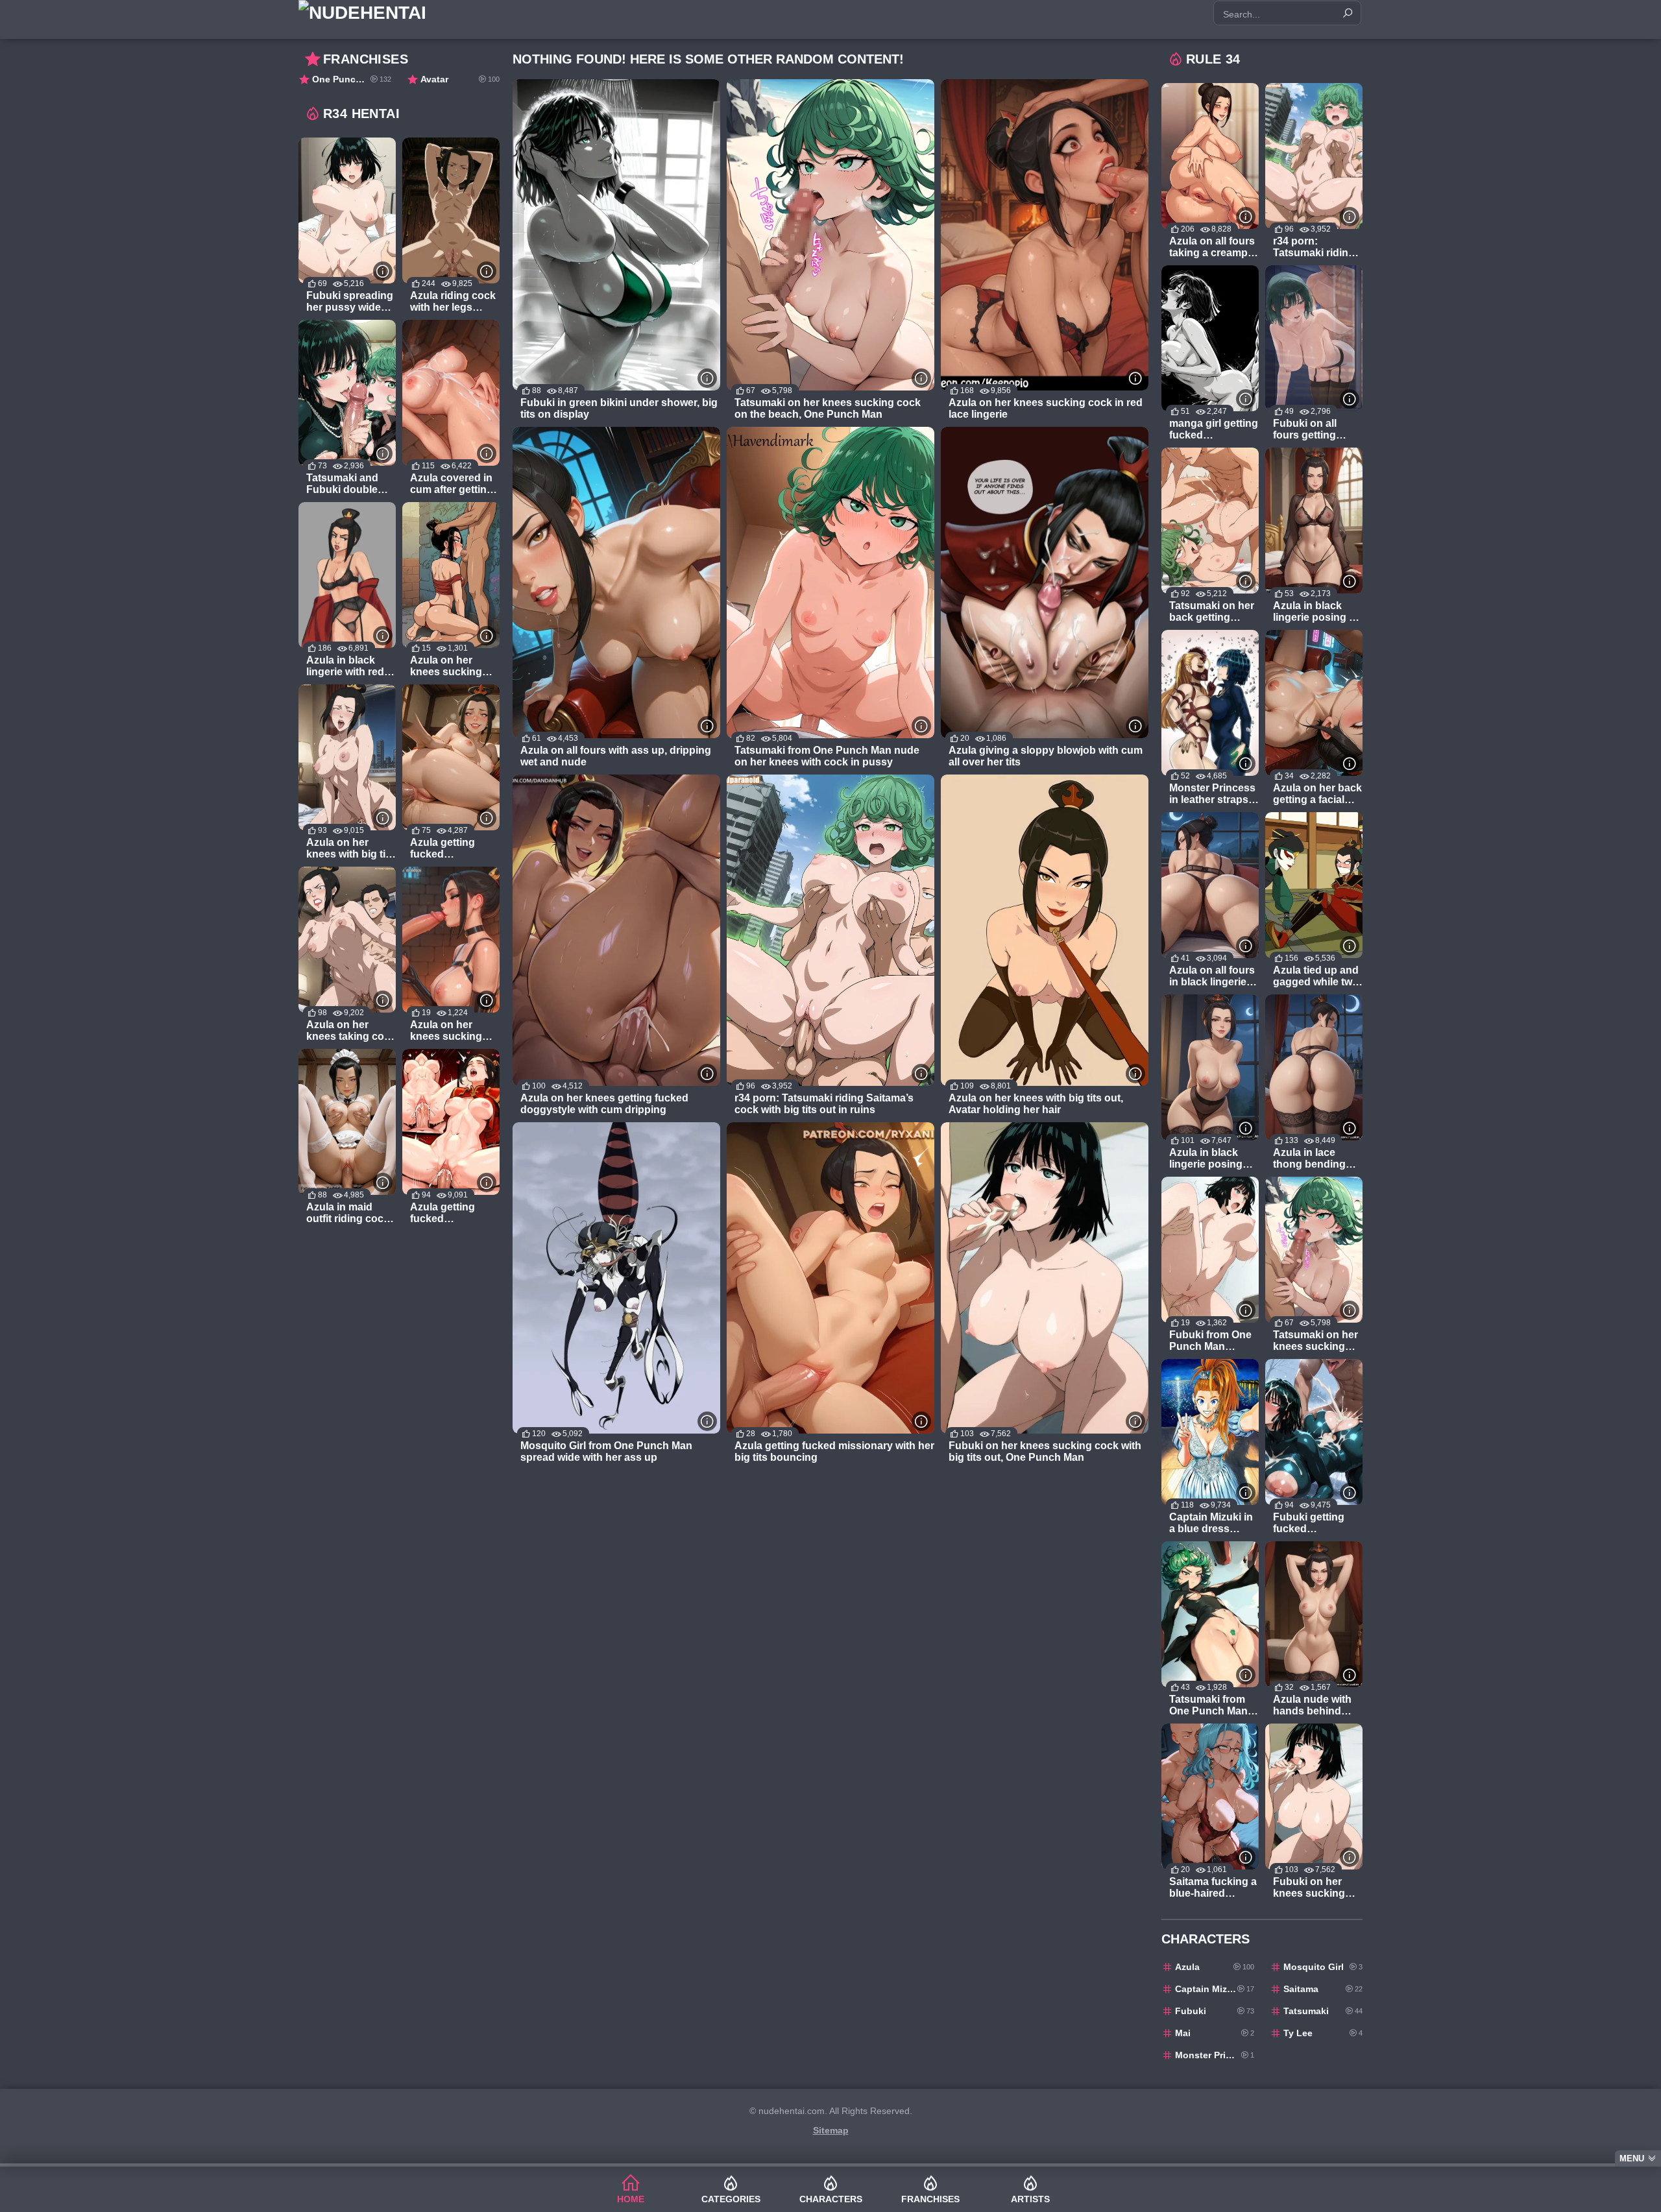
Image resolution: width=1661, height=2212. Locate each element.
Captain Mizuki (1215, 1989)
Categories (731, 2199)
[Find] (1348, 13)
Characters (831, 2199)
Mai (1215, 2033)
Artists (1030, 2199)
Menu (1632, 2158)
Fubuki (1215, 2011)
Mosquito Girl (1323, 1967)
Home (631, 2199)
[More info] (707, 378)
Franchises (930, 2199)
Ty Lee (1323, 2033)
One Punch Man (352, 79)
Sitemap (831, 2130)
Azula (1215, 1967)
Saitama (1323, 1989)
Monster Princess (1215, 2055)
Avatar (460, 79)
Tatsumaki (1323, 2011)
